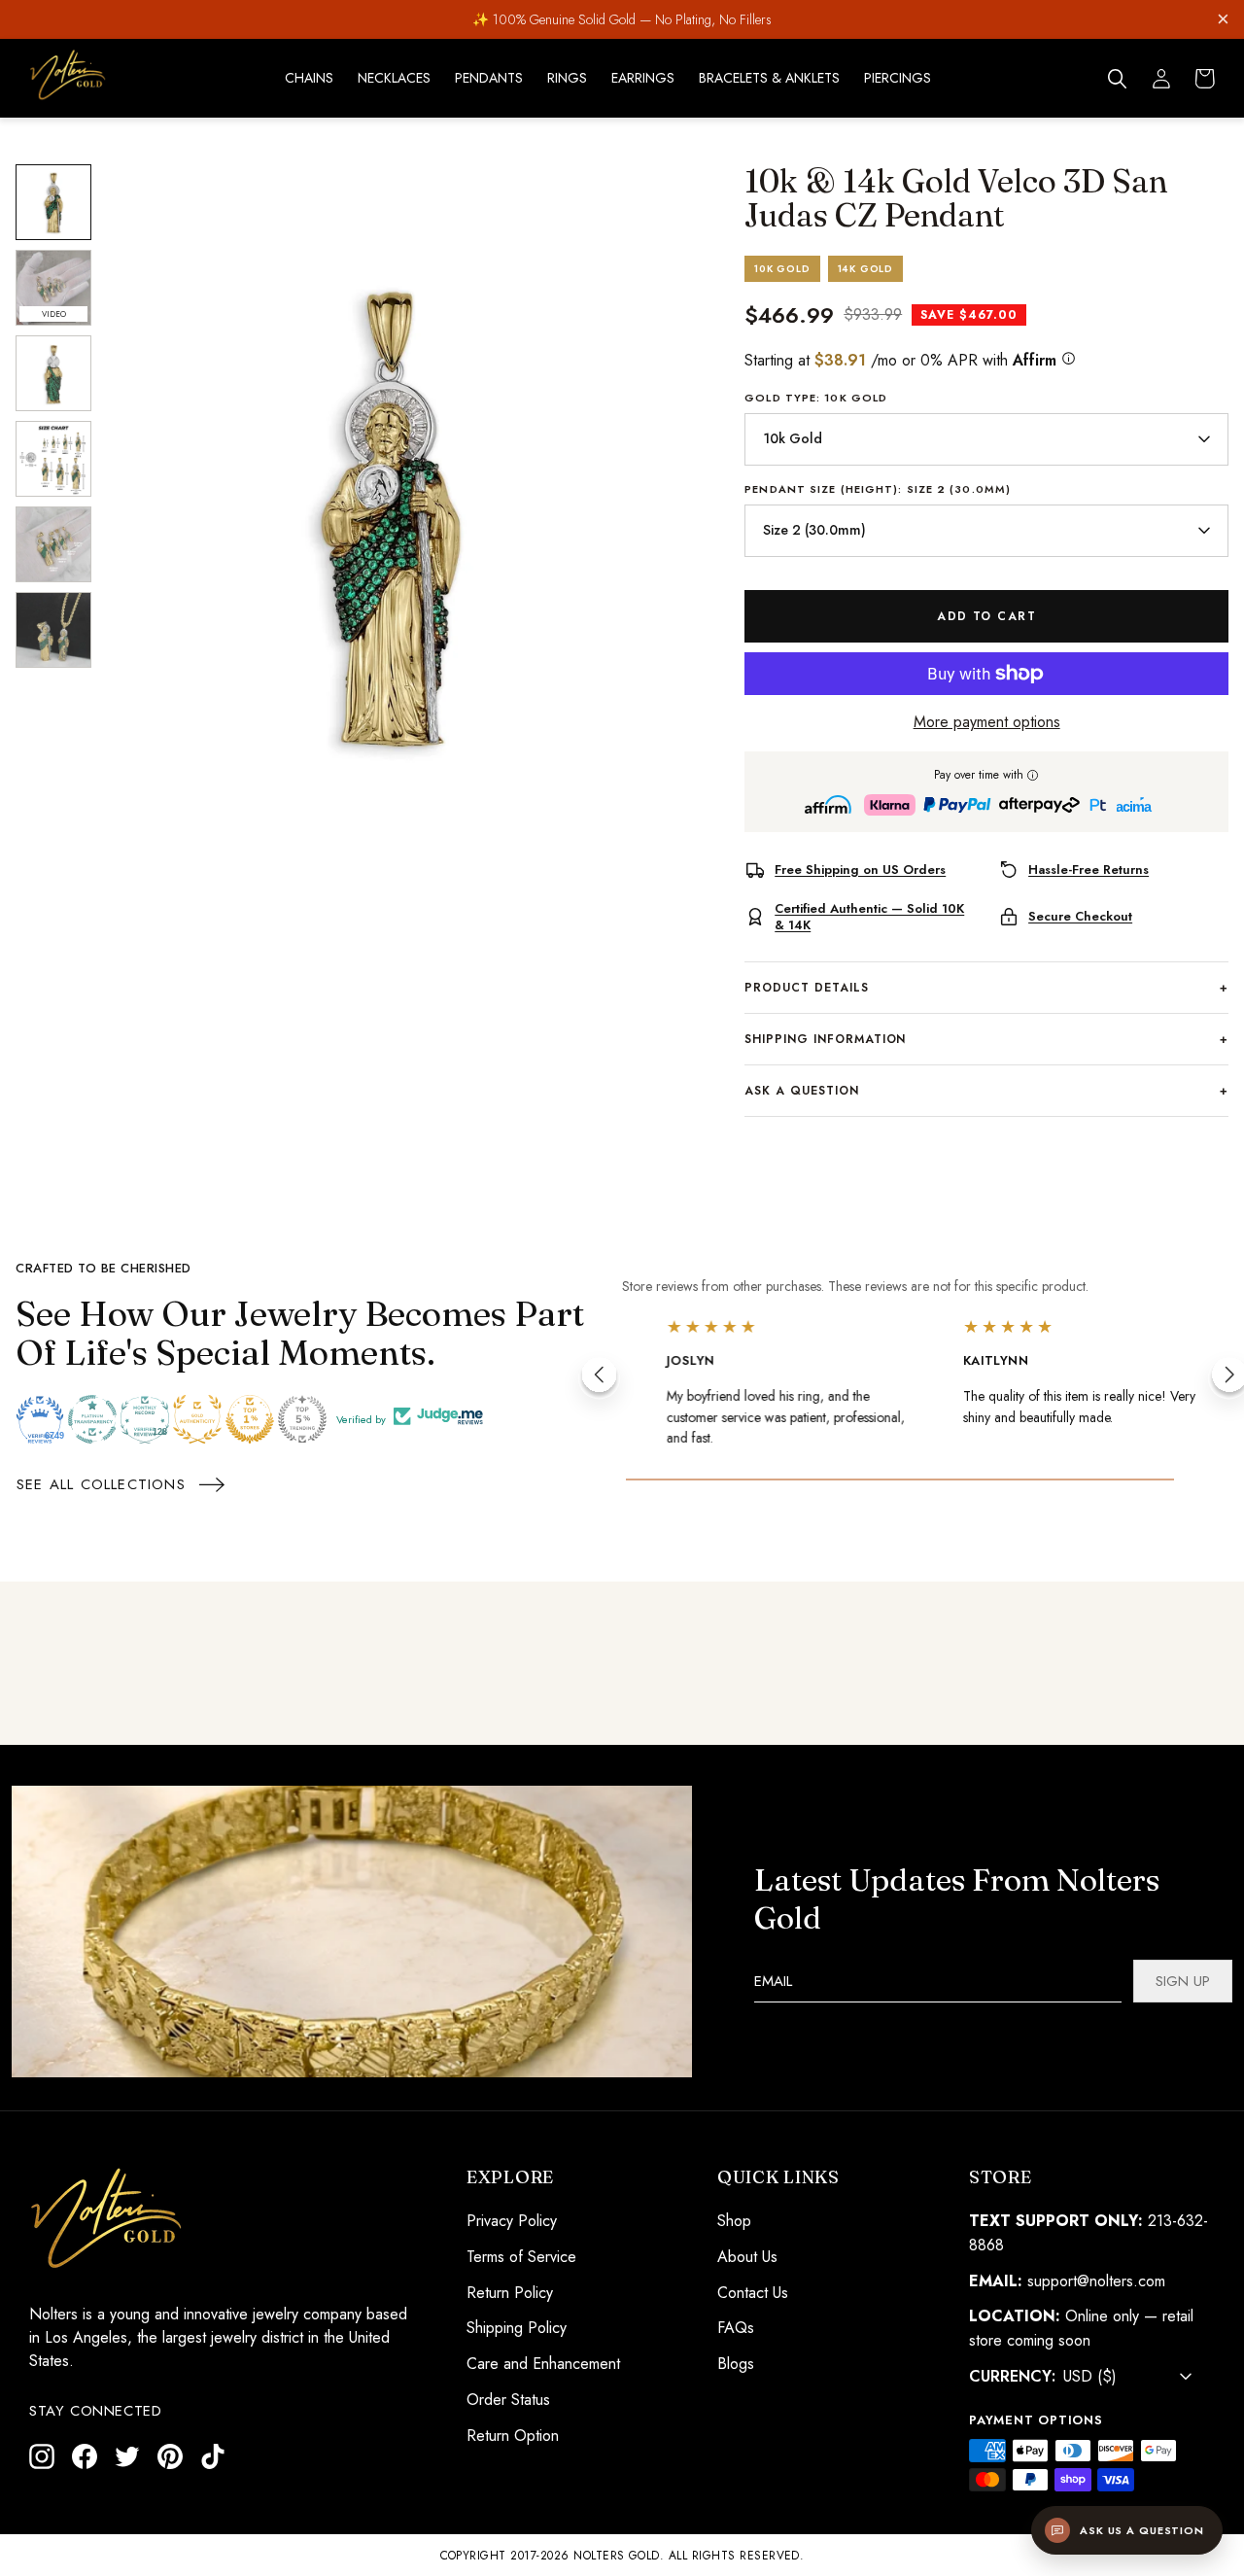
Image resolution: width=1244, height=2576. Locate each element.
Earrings (643, 78)
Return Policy (510, 2292)
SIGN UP (1183, 1981)
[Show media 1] (53, 202)
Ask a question (986, 1091)
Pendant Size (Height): (878, 489)
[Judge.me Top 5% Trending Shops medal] (302, 1419)
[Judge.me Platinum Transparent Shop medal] (92, 1419)
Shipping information (986, 1039)
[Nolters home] (68, 75)
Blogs (736, 2364)
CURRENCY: (1012, 2376)
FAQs (736, 2328)
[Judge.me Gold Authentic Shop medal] (197, 1419)
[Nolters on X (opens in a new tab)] (127, 2455)
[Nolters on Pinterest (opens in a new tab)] (170, 2455)
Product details (986, 988)
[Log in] (1161, 79)
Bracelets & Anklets (769, 78)
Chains (309, 78)
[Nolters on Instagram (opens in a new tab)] (42, 2455)
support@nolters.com (1096, 2280)
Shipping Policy (517, 2328)
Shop (734, 2221)
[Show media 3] (53, 373)
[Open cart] (1205, 79)
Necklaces (394, 78)
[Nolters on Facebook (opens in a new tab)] (85, 2455)
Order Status (508, 2400)
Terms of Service (521, 2256)
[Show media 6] (53, 630)
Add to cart (986, 616)
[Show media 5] (53, 544)
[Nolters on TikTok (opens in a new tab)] (213, 2455)
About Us (747, 2256)
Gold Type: (816, 398)
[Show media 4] (53, 459)
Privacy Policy (512, 2221)
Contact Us (753, 2292)
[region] (389, 514)
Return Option (513, 2435)
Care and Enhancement (543, 2364)
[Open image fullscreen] (389, 514)
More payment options (987, 722)
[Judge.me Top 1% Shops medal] (250, 1419)
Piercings (898, 78)
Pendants (489, 78)
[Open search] (1118, 79)
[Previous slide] (599, 1378)
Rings (567, 78)
